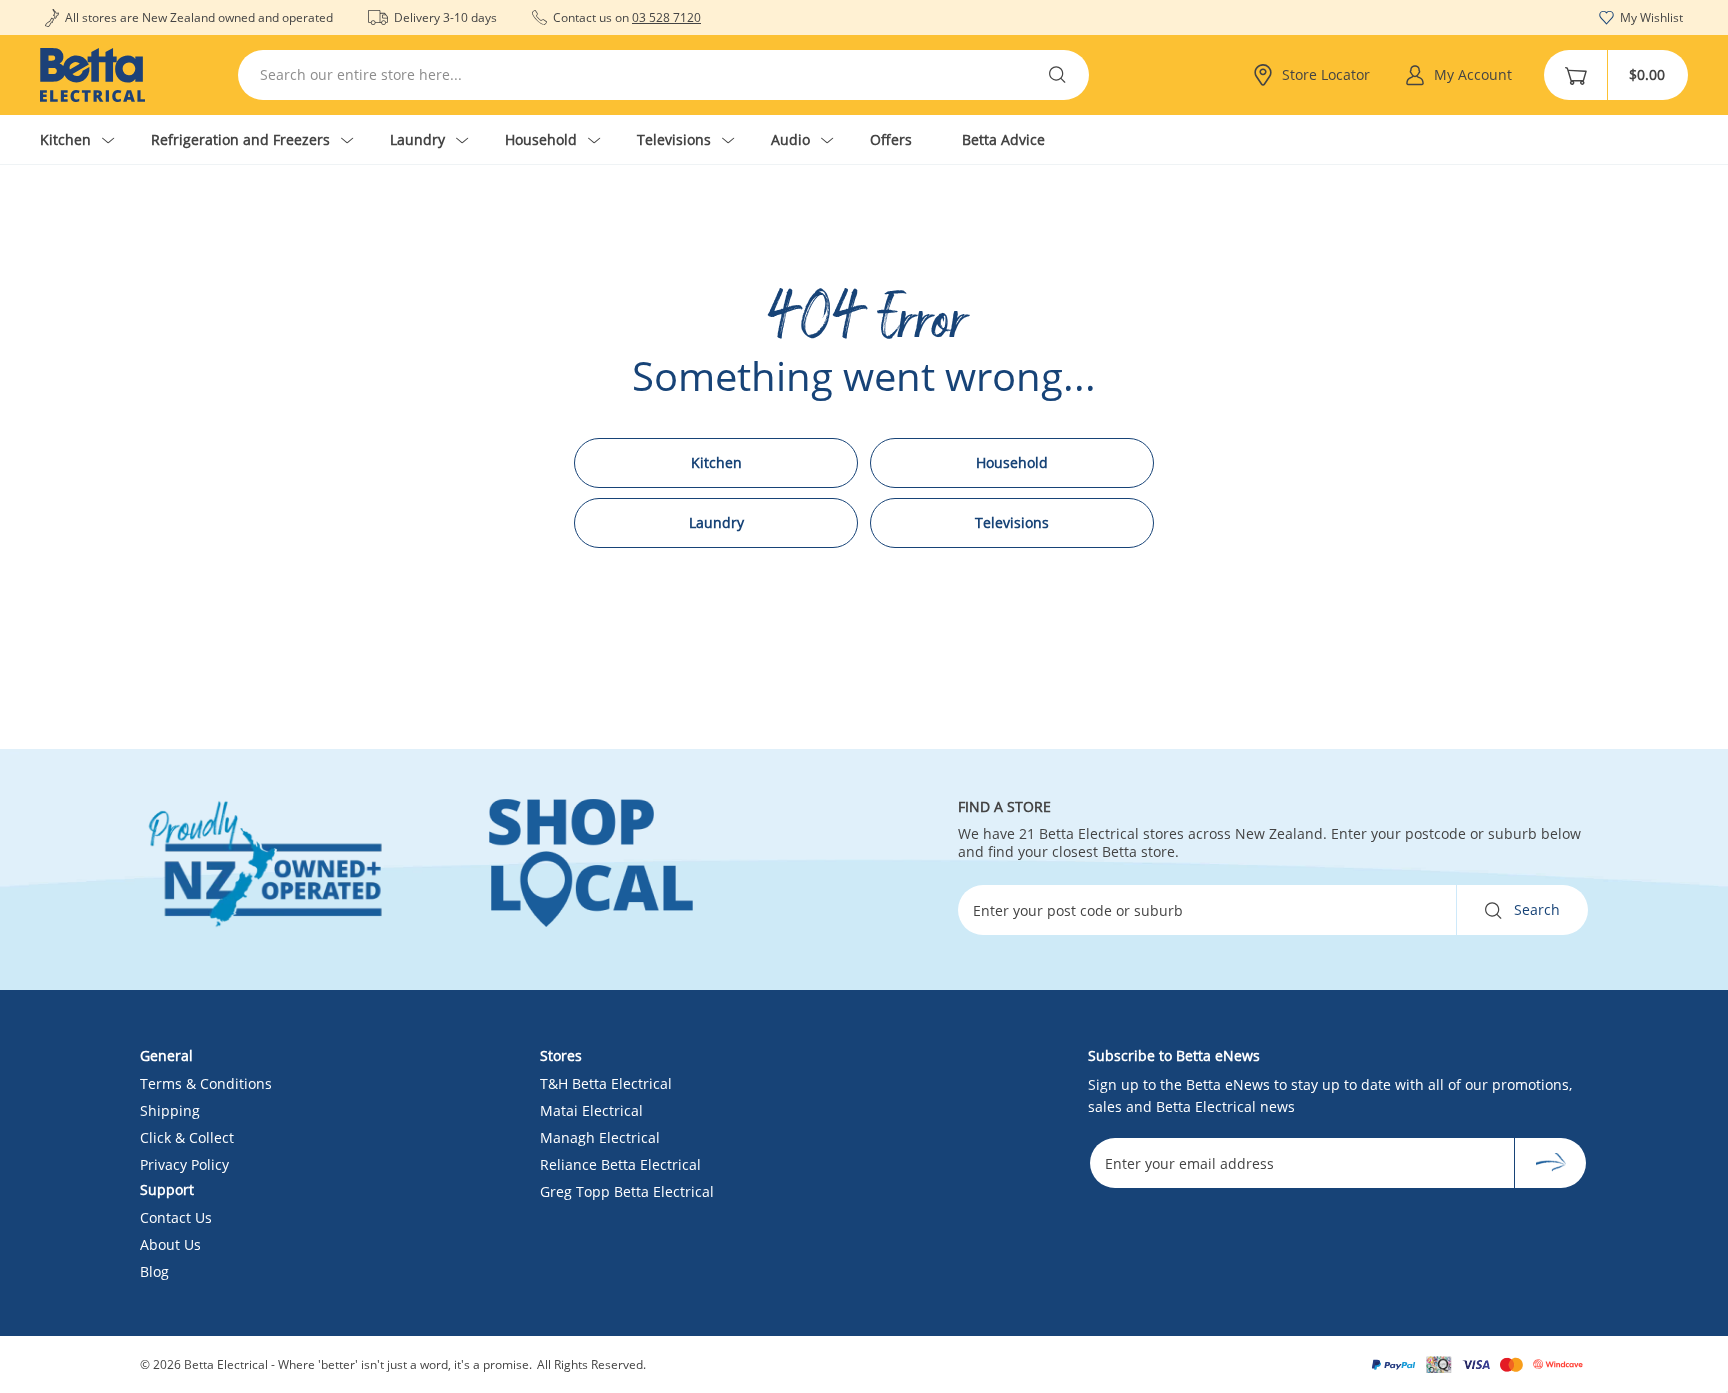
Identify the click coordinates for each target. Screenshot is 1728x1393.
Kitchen (716, 462)
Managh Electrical (600, 1137)
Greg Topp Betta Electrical (627, 1191)
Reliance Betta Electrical (620, 1164)
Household (1012, 462)
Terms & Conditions (206, 1083)
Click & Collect (187, 1137)
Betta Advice (1003, 139)
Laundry (716, 522)
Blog (154, 1271)
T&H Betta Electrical (606, 1083)
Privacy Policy (184, 1164)
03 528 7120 (666, 17)
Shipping (170, 1110)
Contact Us (176, 1217)
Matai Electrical (591, 1110)
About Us (170, 1244)
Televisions (1012, 522)
